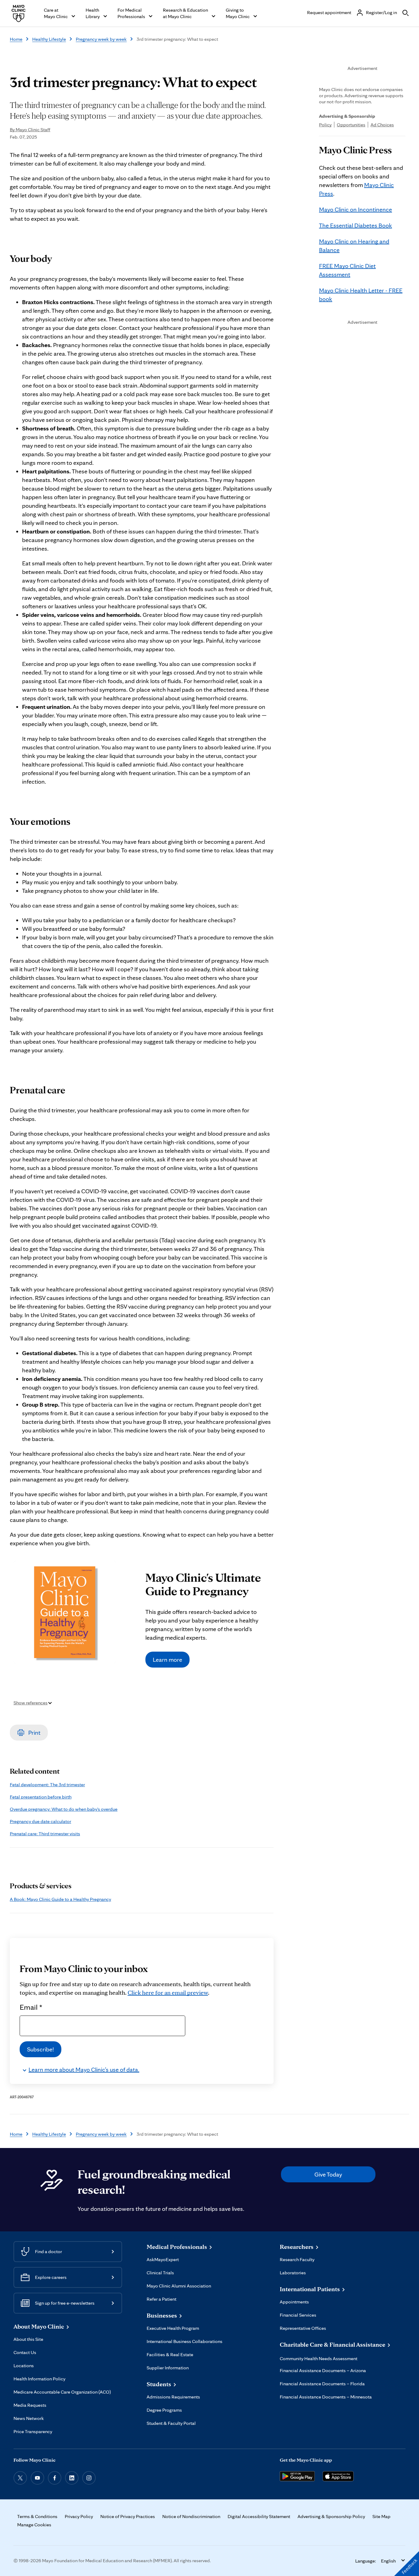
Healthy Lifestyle (49, 39)
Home (16, 39)
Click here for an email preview (168, 1993)
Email (31, 2007)
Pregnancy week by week (101, 39)
